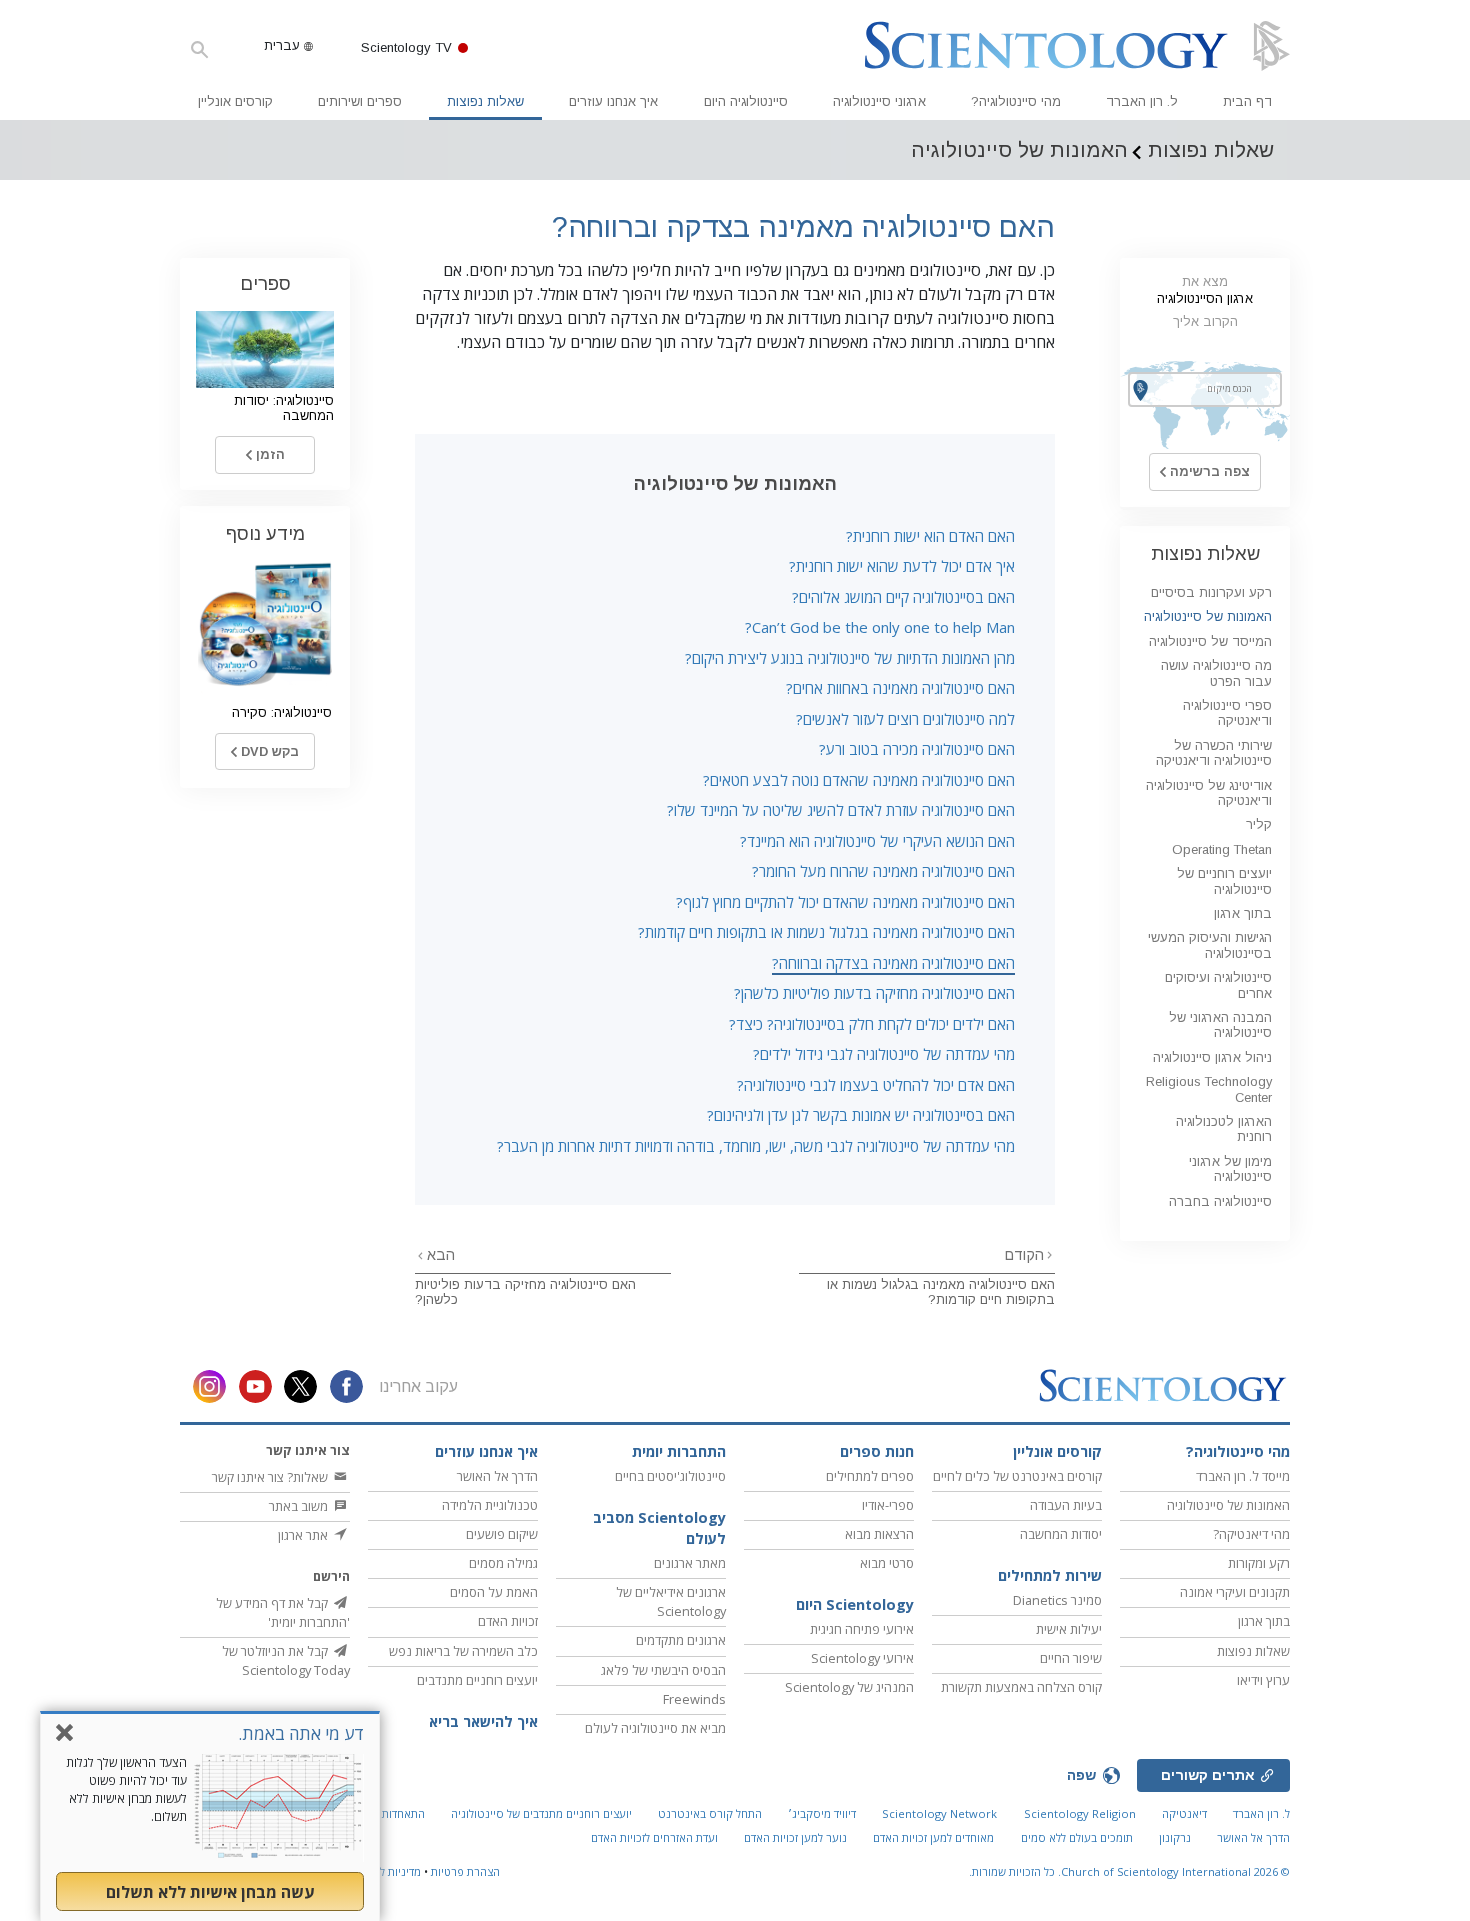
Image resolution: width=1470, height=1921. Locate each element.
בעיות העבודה (1066, 1505)
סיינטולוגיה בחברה (1220, 1201)
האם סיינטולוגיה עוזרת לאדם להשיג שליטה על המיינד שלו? (841, 810)
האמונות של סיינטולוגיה (1208, 616)
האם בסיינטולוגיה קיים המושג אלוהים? (903, 597)
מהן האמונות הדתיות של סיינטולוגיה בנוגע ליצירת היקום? (850, 658)
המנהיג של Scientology (849, 1687)
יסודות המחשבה (1061, 1534)
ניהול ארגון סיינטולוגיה (1212, 1057)
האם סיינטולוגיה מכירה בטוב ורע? (917, 749)
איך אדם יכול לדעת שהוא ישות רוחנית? (902, 566)
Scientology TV (406, 47)
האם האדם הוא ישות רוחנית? (930, 536)
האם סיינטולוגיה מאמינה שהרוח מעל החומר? (883, 871)
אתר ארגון (304, 1535)
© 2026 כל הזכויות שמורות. (1129, 1871)
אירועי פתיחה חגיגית (862, 1629)
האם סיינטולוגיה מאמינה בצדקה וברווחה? (893, 963)
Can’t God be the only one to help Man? (880, 627)
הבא (439, 1255)
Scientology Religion (1080, 1813)
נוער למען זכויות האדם (795, 1837)
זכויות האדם (508, 1621)
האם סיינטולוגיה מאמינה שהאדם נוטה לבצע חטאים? (859, 780)
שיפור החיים (1071, 1658)
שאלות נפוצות (485, 101)
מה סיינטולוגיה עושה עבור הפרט (1216, 673)
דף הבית (1247, 101)
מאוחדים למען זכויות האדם (933, 1837)
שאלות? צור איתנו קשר (271, 1477)
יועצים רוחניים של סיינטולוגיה (1224, 881)
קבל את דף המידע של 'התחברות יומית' (283, 1612)
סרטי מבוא (887, 1563)
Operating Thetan (1222, 849)
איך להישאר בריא (483, 1721)
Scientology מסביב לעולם (659, 1528)
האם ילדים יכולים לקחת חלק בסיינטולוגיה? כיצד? (872, 1024)
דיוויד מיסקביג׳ (822, 1813)
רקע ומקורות (1259, 1563)
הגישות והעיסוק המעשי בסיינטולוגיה (1210, 945)
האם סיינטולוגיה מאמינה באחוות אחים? (900, 688)
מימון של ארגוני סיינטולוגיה (1230, 1169)
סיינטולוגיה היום (746, 101)
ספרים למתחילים (870, 1476)
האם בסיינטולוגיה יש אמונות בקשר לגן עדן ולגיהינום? (861, 1115)
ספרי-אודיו (888, 1505)
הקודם (1024, 1255)
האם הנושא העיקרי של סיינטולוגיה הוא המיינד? (877, 841)
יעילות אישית (1069, 1629)
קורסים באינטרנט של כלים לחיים (1017, 1476)
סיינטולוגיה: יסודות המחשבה (284, 408)
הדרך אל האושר (497, 1476)
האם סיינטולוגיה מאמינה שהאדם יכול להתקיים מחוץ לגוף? (845, 902)
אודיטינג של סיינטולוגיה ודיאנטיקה (1209, 793)
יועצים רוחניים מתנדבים (477, 1680)
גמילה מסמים (503, 1563)
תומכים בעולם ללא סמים (1077, 1837)
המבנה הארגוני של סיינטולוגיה (1220, 1025)
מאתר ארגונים (690, 1563)
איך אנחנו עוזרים (613, 101)
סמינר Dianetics (1057, 1600)
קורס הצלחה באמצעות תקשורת (1021, 1687)
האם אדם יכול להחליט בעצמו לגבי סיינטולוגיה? (876, 1085)
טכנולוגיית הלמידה (490, 1505)
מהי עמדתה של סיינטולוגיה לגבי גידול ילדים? (884, 1054)
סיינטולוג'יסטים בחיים (670, 1476)
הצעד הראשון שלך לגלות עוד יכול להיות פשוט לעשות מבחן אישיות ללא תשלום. (126, 1789)
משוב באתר (300, 1506)
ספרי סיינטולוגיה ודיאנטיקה (1227, 713)
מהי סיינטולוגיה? (1016, 101)
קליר (1259, 824)
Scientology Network (939, 1813)
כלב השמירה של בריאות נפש (463, 1651)
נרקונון (1175, 1837)
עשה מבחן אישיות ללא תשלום (210, 1892)
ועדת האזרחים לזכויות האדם (654, 1837)
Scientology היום (855, 1604)
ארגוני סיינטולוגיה (879, 101)
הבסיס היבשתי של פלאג (663, 1670)
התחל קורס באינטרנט (710, 1813)
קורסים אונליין (235, 101)
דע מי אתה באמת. (301, 1733)
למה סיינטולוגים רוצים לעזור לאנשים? (905, 719)
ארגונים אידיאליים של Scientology (671, 1601)
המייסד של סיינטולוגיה (1210, 641)
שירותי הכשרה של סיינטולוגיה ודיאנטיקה (1214, 753)
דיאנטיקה (1184, 1813)
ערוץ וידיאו (1263, 1680)
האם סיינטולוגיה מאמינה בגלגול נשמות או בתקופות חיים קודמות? (826, 932)
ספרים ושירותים (360, 101)
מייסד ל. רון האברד (1243, 1476)
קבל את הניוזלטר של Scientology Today (286, 1660)
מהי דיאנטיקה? (1251, 1534)
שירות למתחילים (1050, 1575)
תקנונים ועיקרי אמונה (1235, 1592)
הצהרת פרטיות (465, 1871)
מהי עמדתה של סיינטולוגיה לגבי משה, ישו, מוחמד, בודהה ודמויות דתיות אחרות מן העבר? (756, 1146)
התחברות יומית (679, 1451)
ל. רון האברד (1142, 101)
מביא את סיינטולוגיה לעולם (655, 1728)
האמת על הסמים (494, 1592)
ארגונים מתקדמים (681, 1640)
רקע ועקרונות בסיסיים (1211, 592)
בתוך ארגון (1243, 913)
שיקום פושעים (502, 1534)
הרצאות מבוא (879, 1534)
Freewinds (694, 1699)
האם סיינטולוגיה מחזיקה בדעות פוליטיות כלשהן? (874, 993)
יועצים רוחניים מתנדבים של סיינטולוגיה (541, 1813)
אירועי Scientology (862, 1658)
